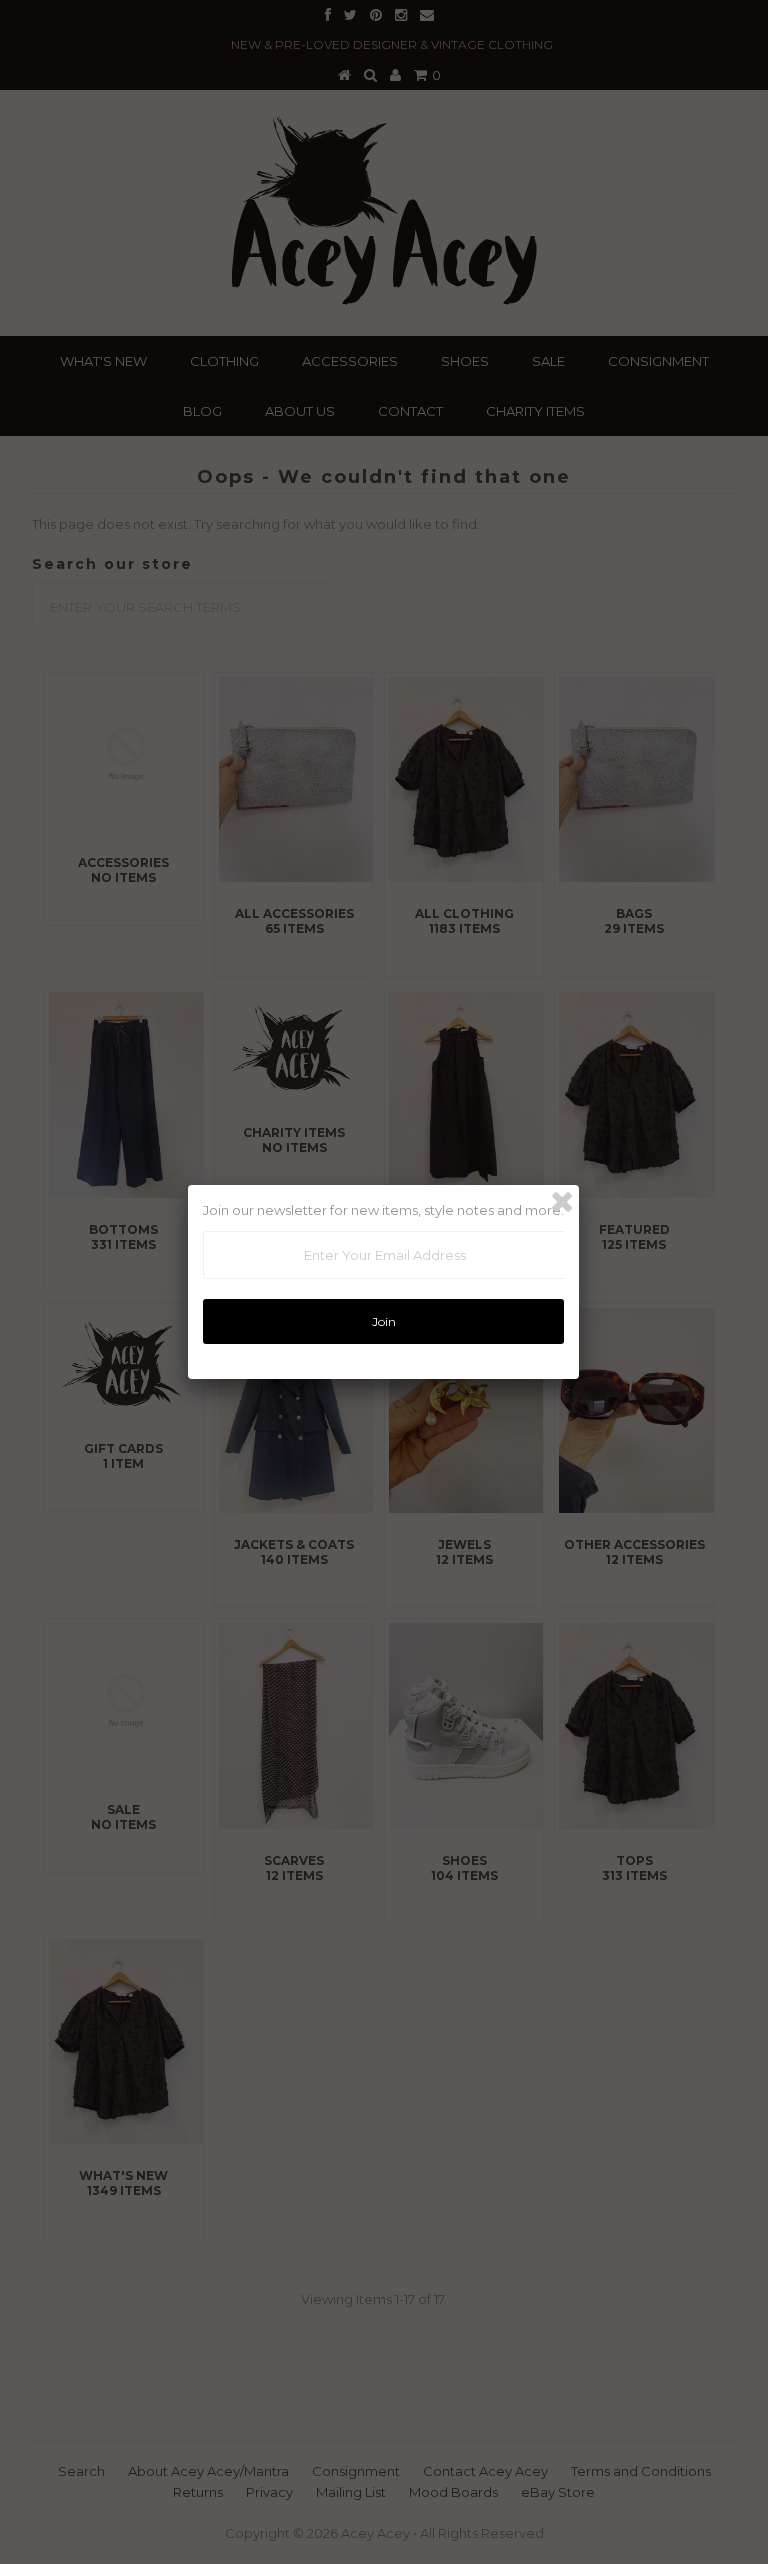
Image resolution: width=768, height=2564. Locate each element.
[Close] (562, 1202)
